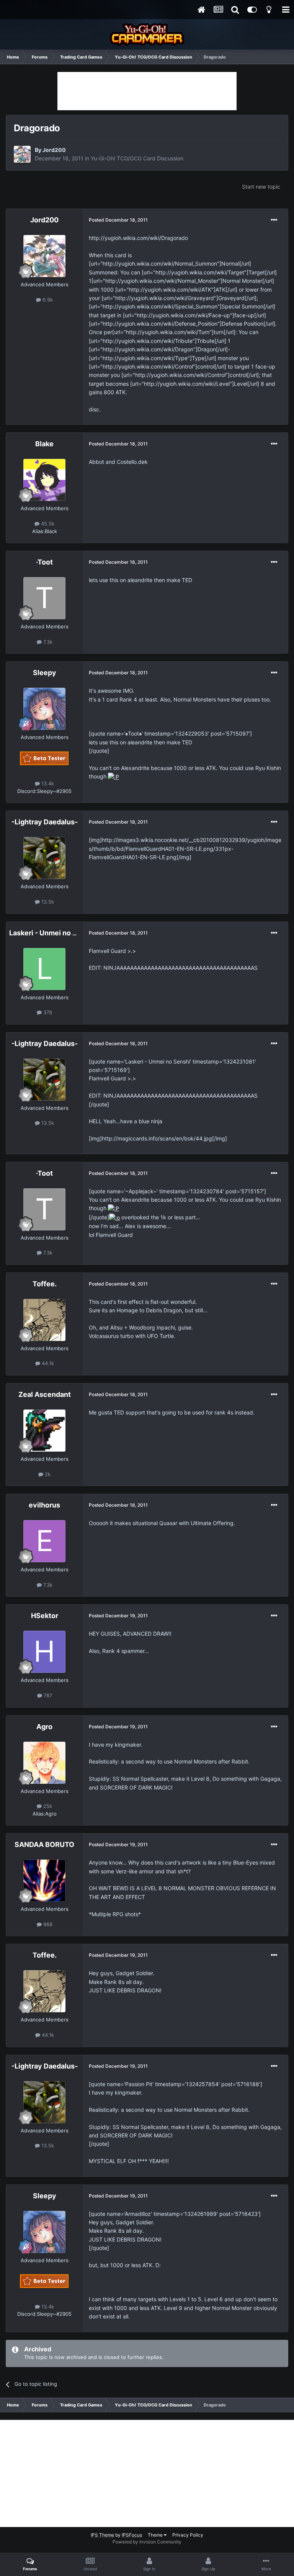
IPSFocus (132, 2535)
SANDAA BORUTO (44, 1844)
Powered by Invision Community (147, 2542)
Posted (118, 220)
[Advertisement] (147, 91)
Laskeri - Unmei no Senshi (52, 933)
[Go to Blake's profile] (44, 480)
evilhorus (44, 1505)
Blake (44, 444)
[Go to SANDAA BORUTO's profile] (44, 1881)
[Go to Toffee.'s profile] (44, 1320)
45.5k (47, 524)
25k (47, 1806)
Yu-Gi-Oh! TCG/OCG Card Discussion (137, 158)
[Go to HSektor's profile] (44, 1652)
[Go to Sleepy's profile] (44, 709)
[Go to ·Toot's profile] (44, 598)
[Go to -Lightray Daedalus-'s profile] (44, 858)
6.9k (47, 300)
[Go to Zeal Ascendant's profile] (44, 1431)
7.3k (47, 642)
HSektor (45, 1616)
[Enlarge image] (114, 776)
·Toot (44, 562)
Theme (156, 2535)
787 (47, 1695)
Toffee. (45, 1284)
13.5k (47, 902)
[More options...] (274, 220)
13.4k (47, 783)
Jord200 (54, 150)
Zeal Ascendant (45, 1394)
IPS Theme (102, 2535)
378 (47, 1012)
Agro (44, 1727)
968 (47, 1924)
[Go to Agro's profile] (44, 1763)
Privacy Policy (188, 2535)
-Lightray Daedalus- (45, 822)
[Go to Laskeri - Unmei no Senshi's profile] (44, 969)
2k (47, 1474)
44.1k (47, 1363)
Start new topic (261, 187)
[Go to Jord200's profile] (22, 154)
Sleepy (45, 673)
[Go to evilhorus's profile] (44, 1541)
